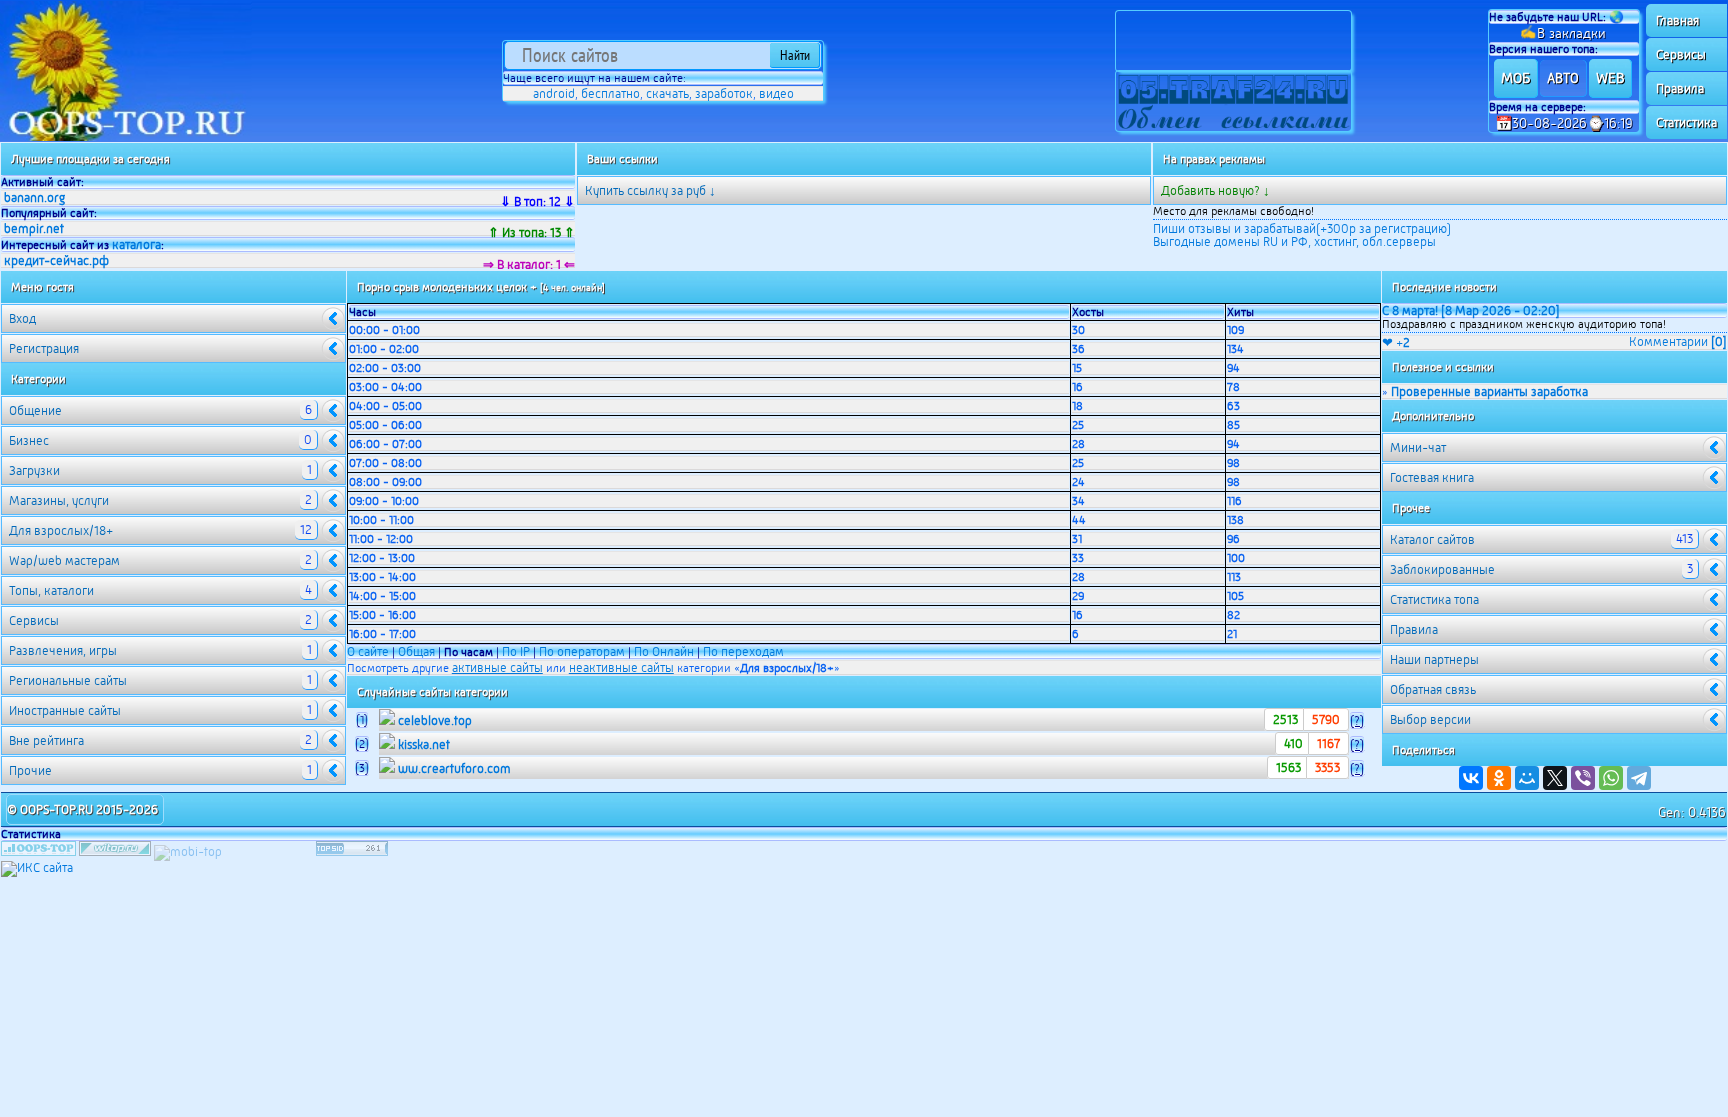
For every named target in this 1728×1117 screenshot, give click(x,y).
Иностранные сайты (160, 710)
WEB (1610, 78)
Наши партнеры (1434, 659)
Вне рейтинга (160, 740)
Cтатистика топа (1434, 599)
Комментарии (1678, 341)
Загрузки (160, 470)
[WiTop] (115, 851)
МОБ (1515, 78)
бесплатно (610, 93)
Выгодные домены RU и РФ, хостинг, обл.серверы (1294, 241)
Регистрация (44, 348)
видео (776, 93)
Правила (1680, 88)
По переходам (743, 651)
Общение (160, 410)
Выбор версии (1430, 719)
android (554, 93)
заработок (724, 93)
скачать (667, 93)
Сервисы (1681, 54)
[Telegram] (1639, 778)
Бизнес (160, 440)
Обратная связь (1433, 689)
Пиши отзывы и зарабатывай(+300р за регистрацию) (1302, 228)
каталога (136, 244)
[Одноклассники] (1499, 778)
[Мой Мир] (1527, 778)
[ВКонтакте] (1471, 778)
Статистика (1686, 122)
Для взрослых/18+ (160, 530)
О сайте (368, 651)
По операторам (582, 651)
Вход (22, 318)
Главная (1677, 20)
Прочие (160, 770)
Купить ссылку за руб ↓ (650, 190)
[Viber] (1583, 778)
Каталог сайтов (1541, 539)
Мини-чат (1418, 447)
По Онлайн (664, 651)
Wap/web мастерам (160, 560)
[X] (1555, 778)
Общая (416, 651)
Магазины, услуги (160, 500)
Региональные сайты (160, 680)
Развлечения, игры (160, 650)
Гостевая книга (1432, 477)
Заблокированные (1541, 569)
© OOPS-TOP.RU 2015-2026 (82, 809)
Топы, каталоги (160, 590)
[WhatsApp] (1611, 778)
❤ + (1396, 342)
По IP (517, 651)
